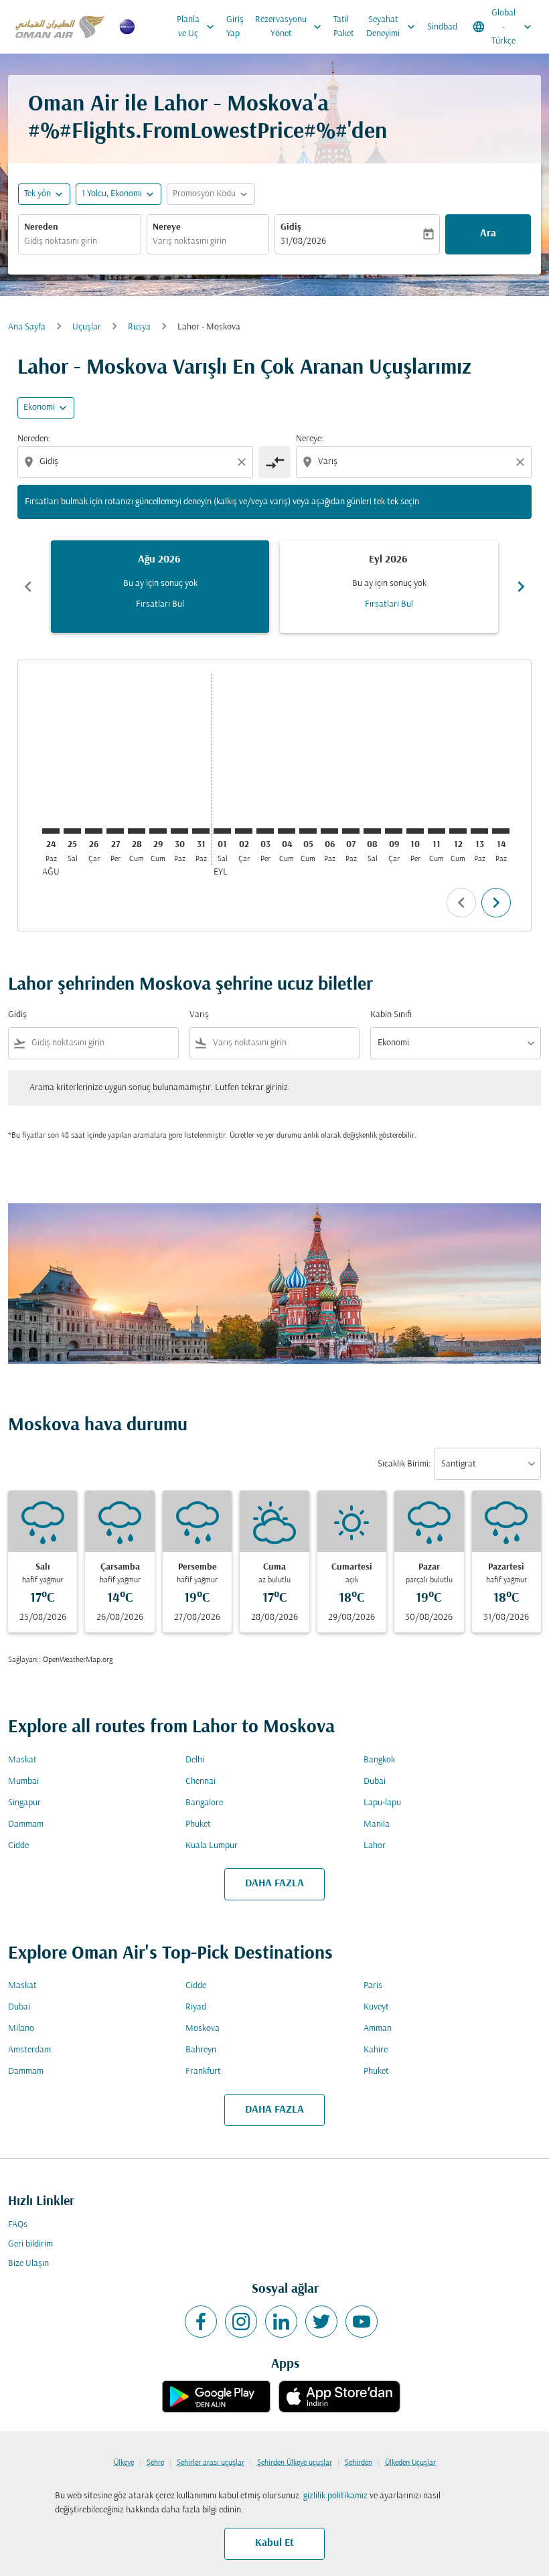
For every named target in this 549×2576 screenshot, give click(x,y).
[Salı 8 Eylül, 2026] (372, 831)
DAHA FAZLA (274, 1884)
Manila (377, 1824)
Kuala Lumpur (212, 1846)
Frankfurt (203, 2071)
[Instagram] (241, 2322)
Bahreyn (201, 2050)
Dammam (26, 1824)
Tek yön (37, 194)
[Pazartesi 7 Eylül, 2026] (351, 831)
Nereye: (310, 439)
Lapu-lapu (382, 1803)
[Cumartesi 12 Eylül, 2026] (458, 831)
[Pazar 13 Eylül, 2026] (479, 831)
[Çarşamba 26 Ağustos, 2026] (94, 831)
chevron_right (521, 587)
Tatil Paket (344, 27)
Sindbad (442, 27)
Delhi (195, 1760)
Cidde (18, 1846)
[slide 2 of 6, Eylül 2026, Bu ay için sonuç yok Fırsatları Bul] (389, 587)
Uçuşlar (87, 327)
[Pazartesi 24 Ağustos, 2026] (51, 831)
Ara (488, 234)
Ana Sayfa (27, 327)
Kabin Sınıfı (391, 1015)
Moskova (203, 2029)
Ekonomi (39, 407)
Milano (21, 2029)
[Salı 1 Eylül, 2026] (222, 831)
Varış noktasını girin (189, 241)
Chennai (201, 1782)
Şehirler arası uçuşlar (211, 2463)
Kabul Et (274, 2543)
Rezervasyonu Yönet (290, 27)
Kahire (376, 2050)
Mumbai (23, 1782)
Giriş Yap (235, 27)
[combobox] (137, 462)
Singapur (24, 1803)
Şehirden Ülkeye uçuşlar (295, 2463)
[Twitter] (321, 2322)
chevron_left (28, 587)
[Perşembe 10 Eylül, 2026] (415, 831)
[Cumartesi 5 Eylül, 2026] (308, 831)
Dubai (375, 1782)
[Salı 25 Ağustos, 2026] (72, 831)
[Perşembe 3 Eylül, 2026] (265, 831)
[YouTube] (362, 2322)
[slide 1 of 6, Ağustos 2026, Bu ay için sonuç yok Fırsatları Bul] (160, 587)
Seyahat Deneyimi (392, 27)
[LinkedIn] (281, 2322)
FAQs (18, 2225)
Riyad (196, 2007)
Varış (199, 1015)
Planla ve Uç (197, 27)
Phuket (198, 1824)
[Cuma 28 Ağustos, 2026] (137, 831)
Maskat (22, 1760)
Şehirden (359, 2463)
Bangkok (379, 1760)
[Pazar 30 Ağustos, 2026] (179, 831)
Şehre (155, 2463)
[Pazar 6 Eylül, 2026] (329, 831)
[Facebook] (201, 2322)
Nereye (167, 227)
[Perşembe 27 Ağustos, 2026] (115, 831)
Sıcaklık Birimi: (404, 1464)
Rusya (139, 327)
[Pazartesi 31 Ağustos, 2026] (201, 831)
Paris (373, 1986)
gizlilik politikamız (335, 2496)
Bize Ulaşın (28, 2264)
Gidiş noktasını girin (61, 241)
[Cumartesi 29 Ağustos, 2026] (158, 831)
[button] (119, 194)
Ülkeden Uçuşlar (410, 2463)
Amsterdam (29, 2050)
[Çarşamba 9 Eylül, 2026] (394, 831)
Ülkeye (124, 2463)
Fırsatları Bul (160, 604)
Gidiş (291, 227)
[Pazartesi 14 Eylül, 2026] (501, 831)
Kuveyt (376, 2007)
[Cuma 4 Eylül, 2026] (287, 831)
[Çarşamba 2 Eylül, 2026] (244, 831)
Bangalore (204, 1803)
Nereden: (34, 439)
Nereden (41, 227)
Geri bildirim (30, 2244)
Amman (378, 2029)
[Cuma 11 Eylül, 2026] (437, 831)
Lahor (375, 1846)
